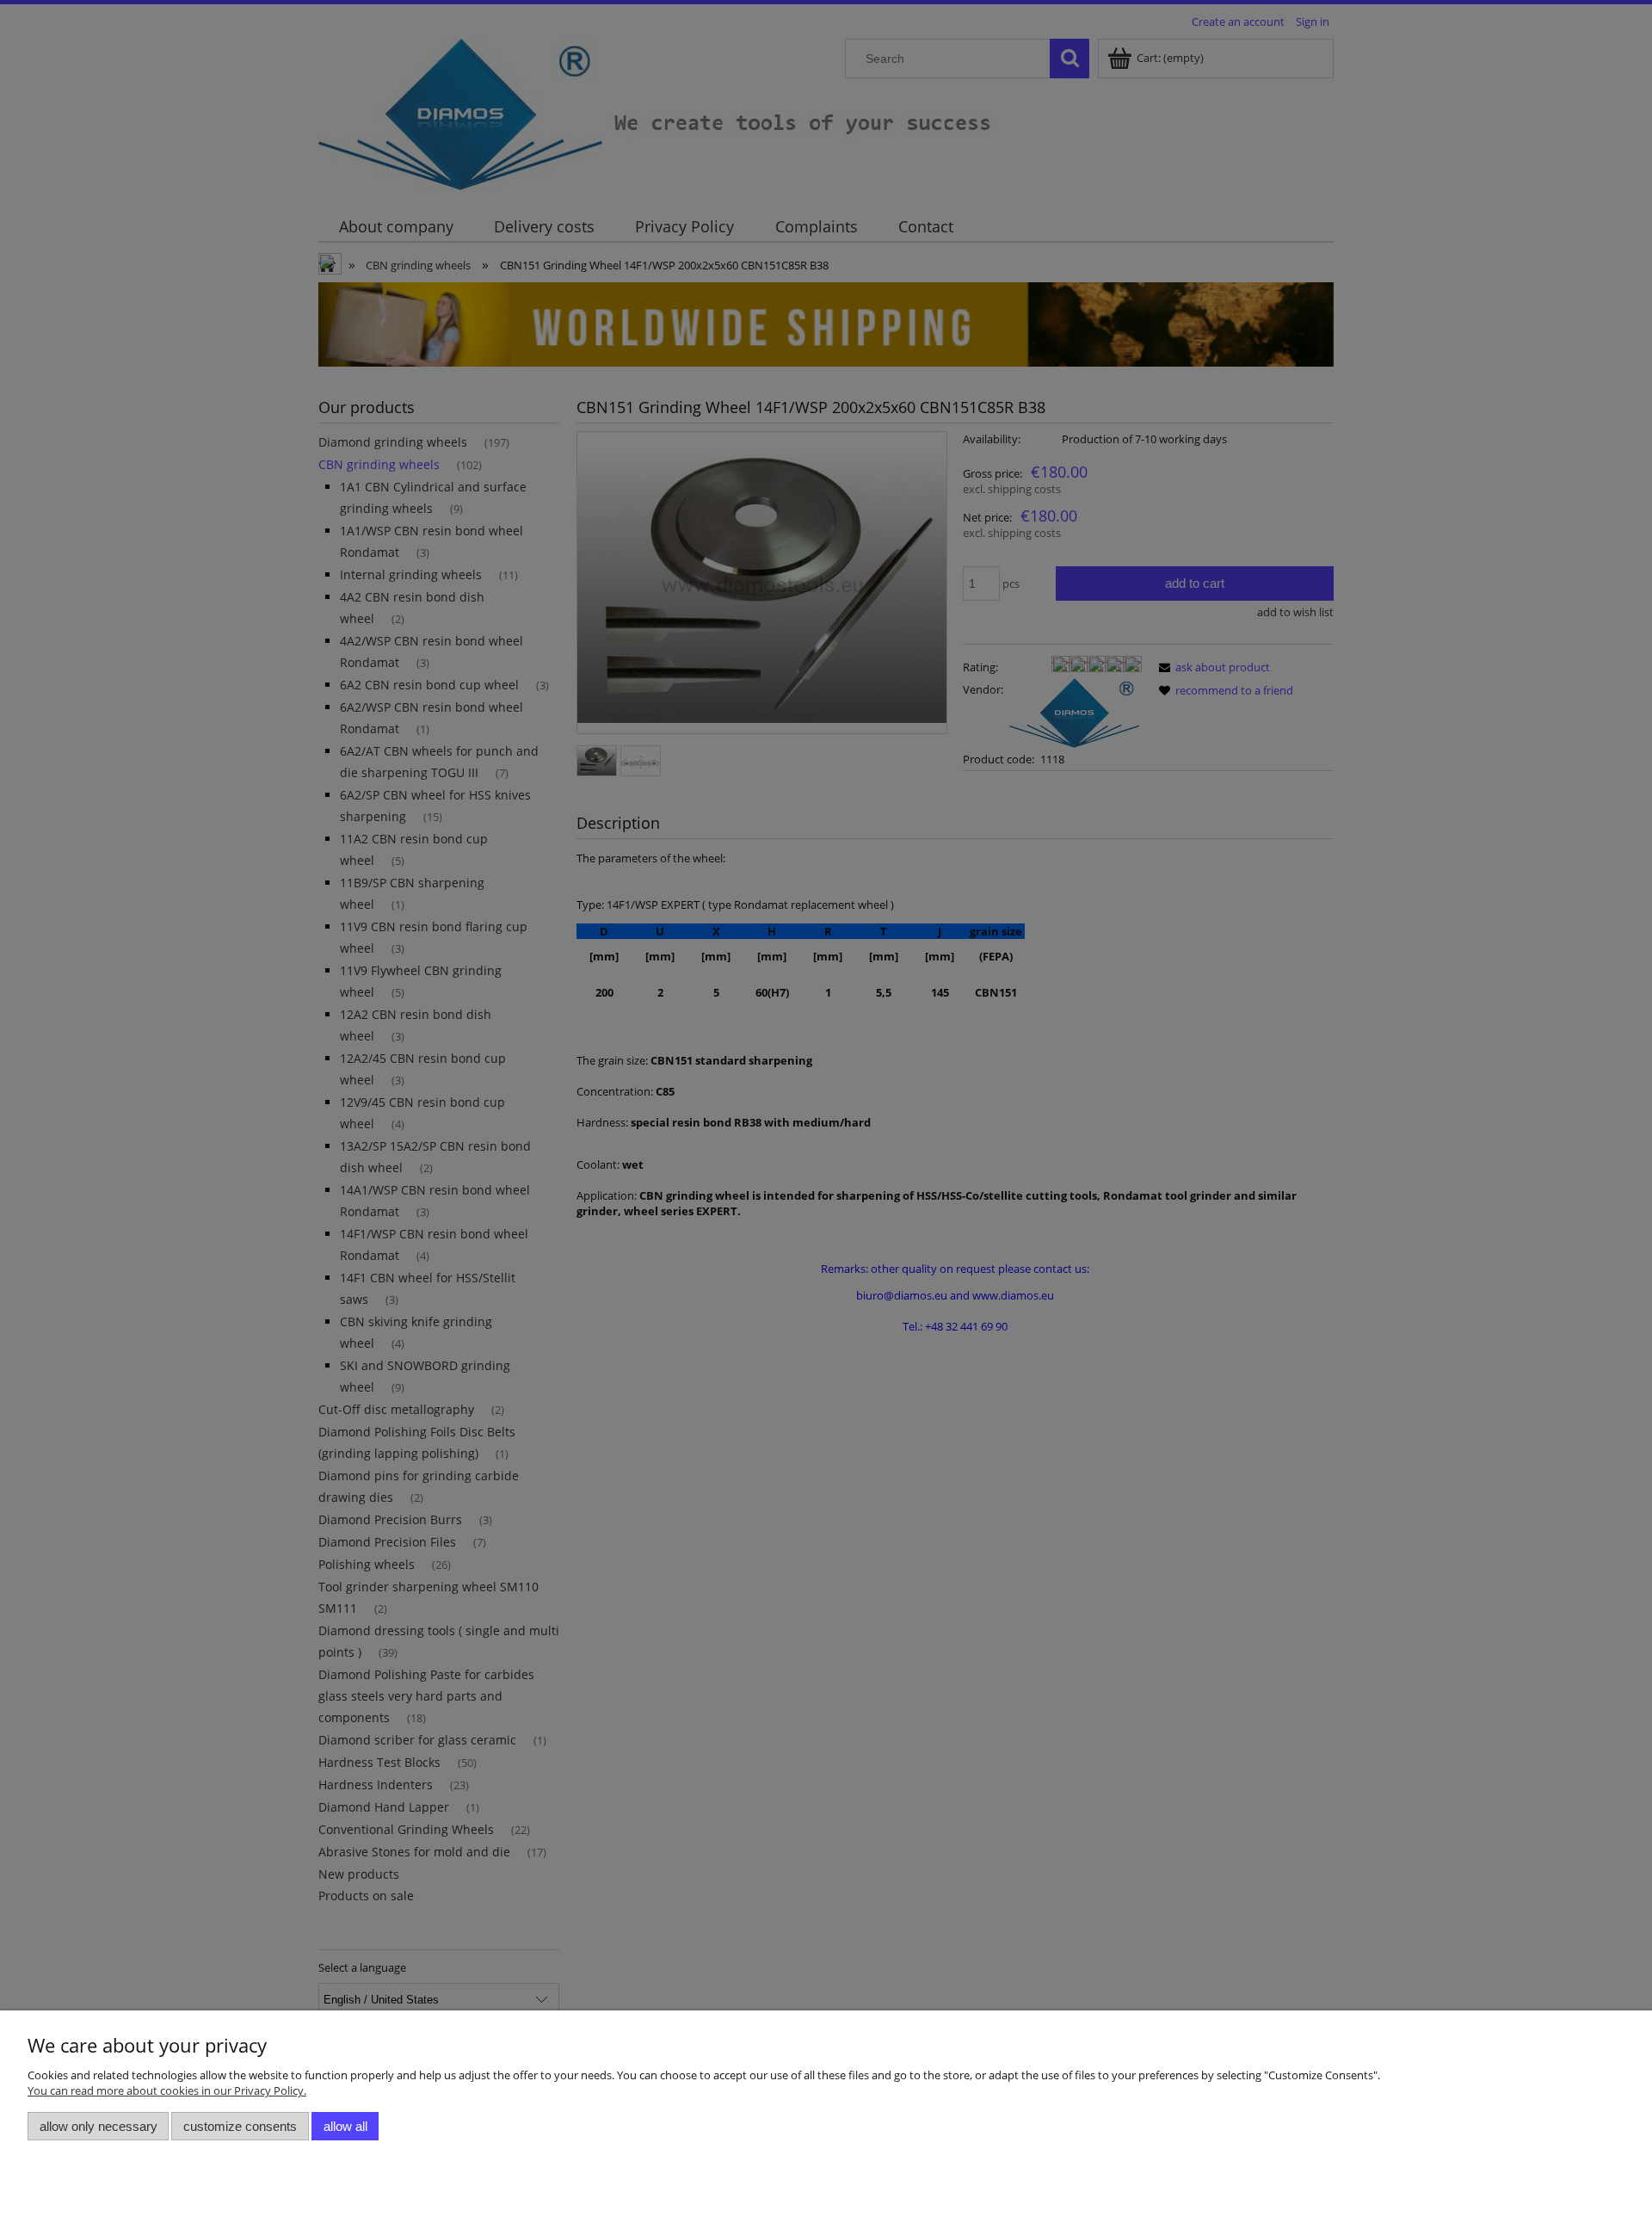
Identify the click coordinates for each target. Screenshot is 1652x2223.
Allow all (345, 2126)
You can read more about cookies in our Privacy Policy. (167, 2090)
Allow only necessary (99, 2126)
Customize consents (240, 2126)
